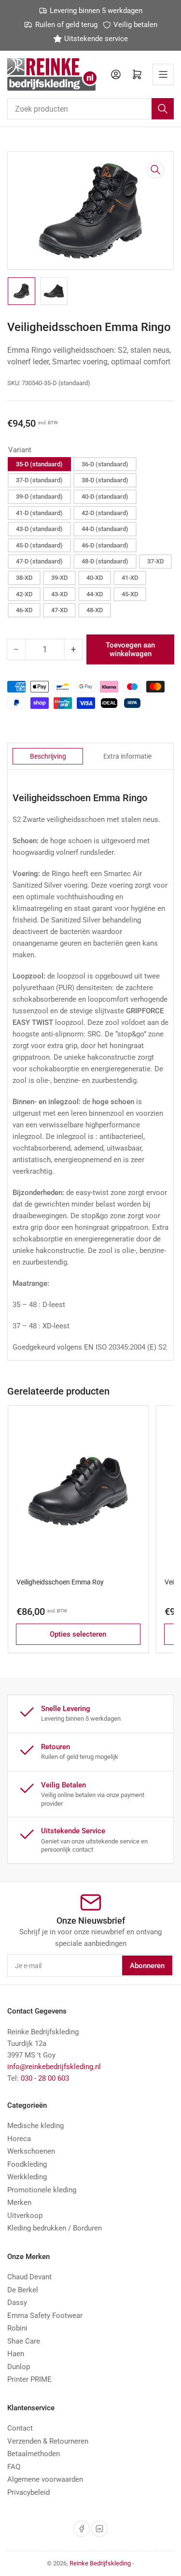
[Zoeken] (163, 109)
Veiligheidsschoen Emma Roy (60, 1582)
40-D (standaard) (105, 496)
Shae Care (24, 2341)
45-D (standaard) (39, 545)
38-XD (24, 578)
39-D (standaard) (39, 496)
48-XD (95, 610)
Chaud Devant (29, 2277)
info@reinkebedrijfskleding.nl (54, 2067)
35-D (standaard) (39, 464)
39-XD (59, 578)
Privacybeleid (28, 2492)
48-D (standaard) (105, 561)
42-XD (24, 594)
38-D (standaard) (105, 480)
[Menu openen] (163, 74)
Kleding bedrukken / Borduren (55, 2228)
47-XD (59, 610)
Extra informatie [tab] (127, 756)
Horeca (19, 2139)
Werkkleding (27, 2177)
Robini (17, 2328)
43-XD (59, 594)
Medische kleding (35, 2126)
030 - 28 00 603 (45, 2078)
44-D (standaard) (105, 529)
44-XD (95, 594)
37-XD (155, 561)
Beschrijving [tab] (48, 756)
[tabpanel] (90, 1072)
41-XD (130, 578)
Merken (19, 2202)
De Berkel (23, 2290)
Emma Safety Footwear (45, 2316)
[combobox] (90, 109)
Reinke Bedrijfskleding (100, 2563)
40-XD (95, 578)
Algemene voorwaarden (45, 2479)
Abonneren (147, 1966)
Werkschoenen (31, 2151)
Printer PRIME (29, 2379)
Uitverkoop (25, 2216)
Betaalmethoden (34, 2454)
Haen (16, 2354)
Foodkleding (27, 2164)
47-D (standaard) (39, 561)
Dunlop (19, 2367)
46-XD (24, 610)
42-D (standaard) (105, 513)
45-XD (130, 594)
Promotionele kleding (42, 2190)
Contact (20, 2428)
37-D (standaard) (39, 480)
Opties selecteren (78, 1634)
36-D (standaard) (105, 464)
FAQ (14, 2467)
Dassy (17, 2303)
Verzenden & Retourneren (48, 2441)
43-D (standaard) (39, 529)
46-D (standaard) (105, 545)
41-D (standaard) (39, 513)
